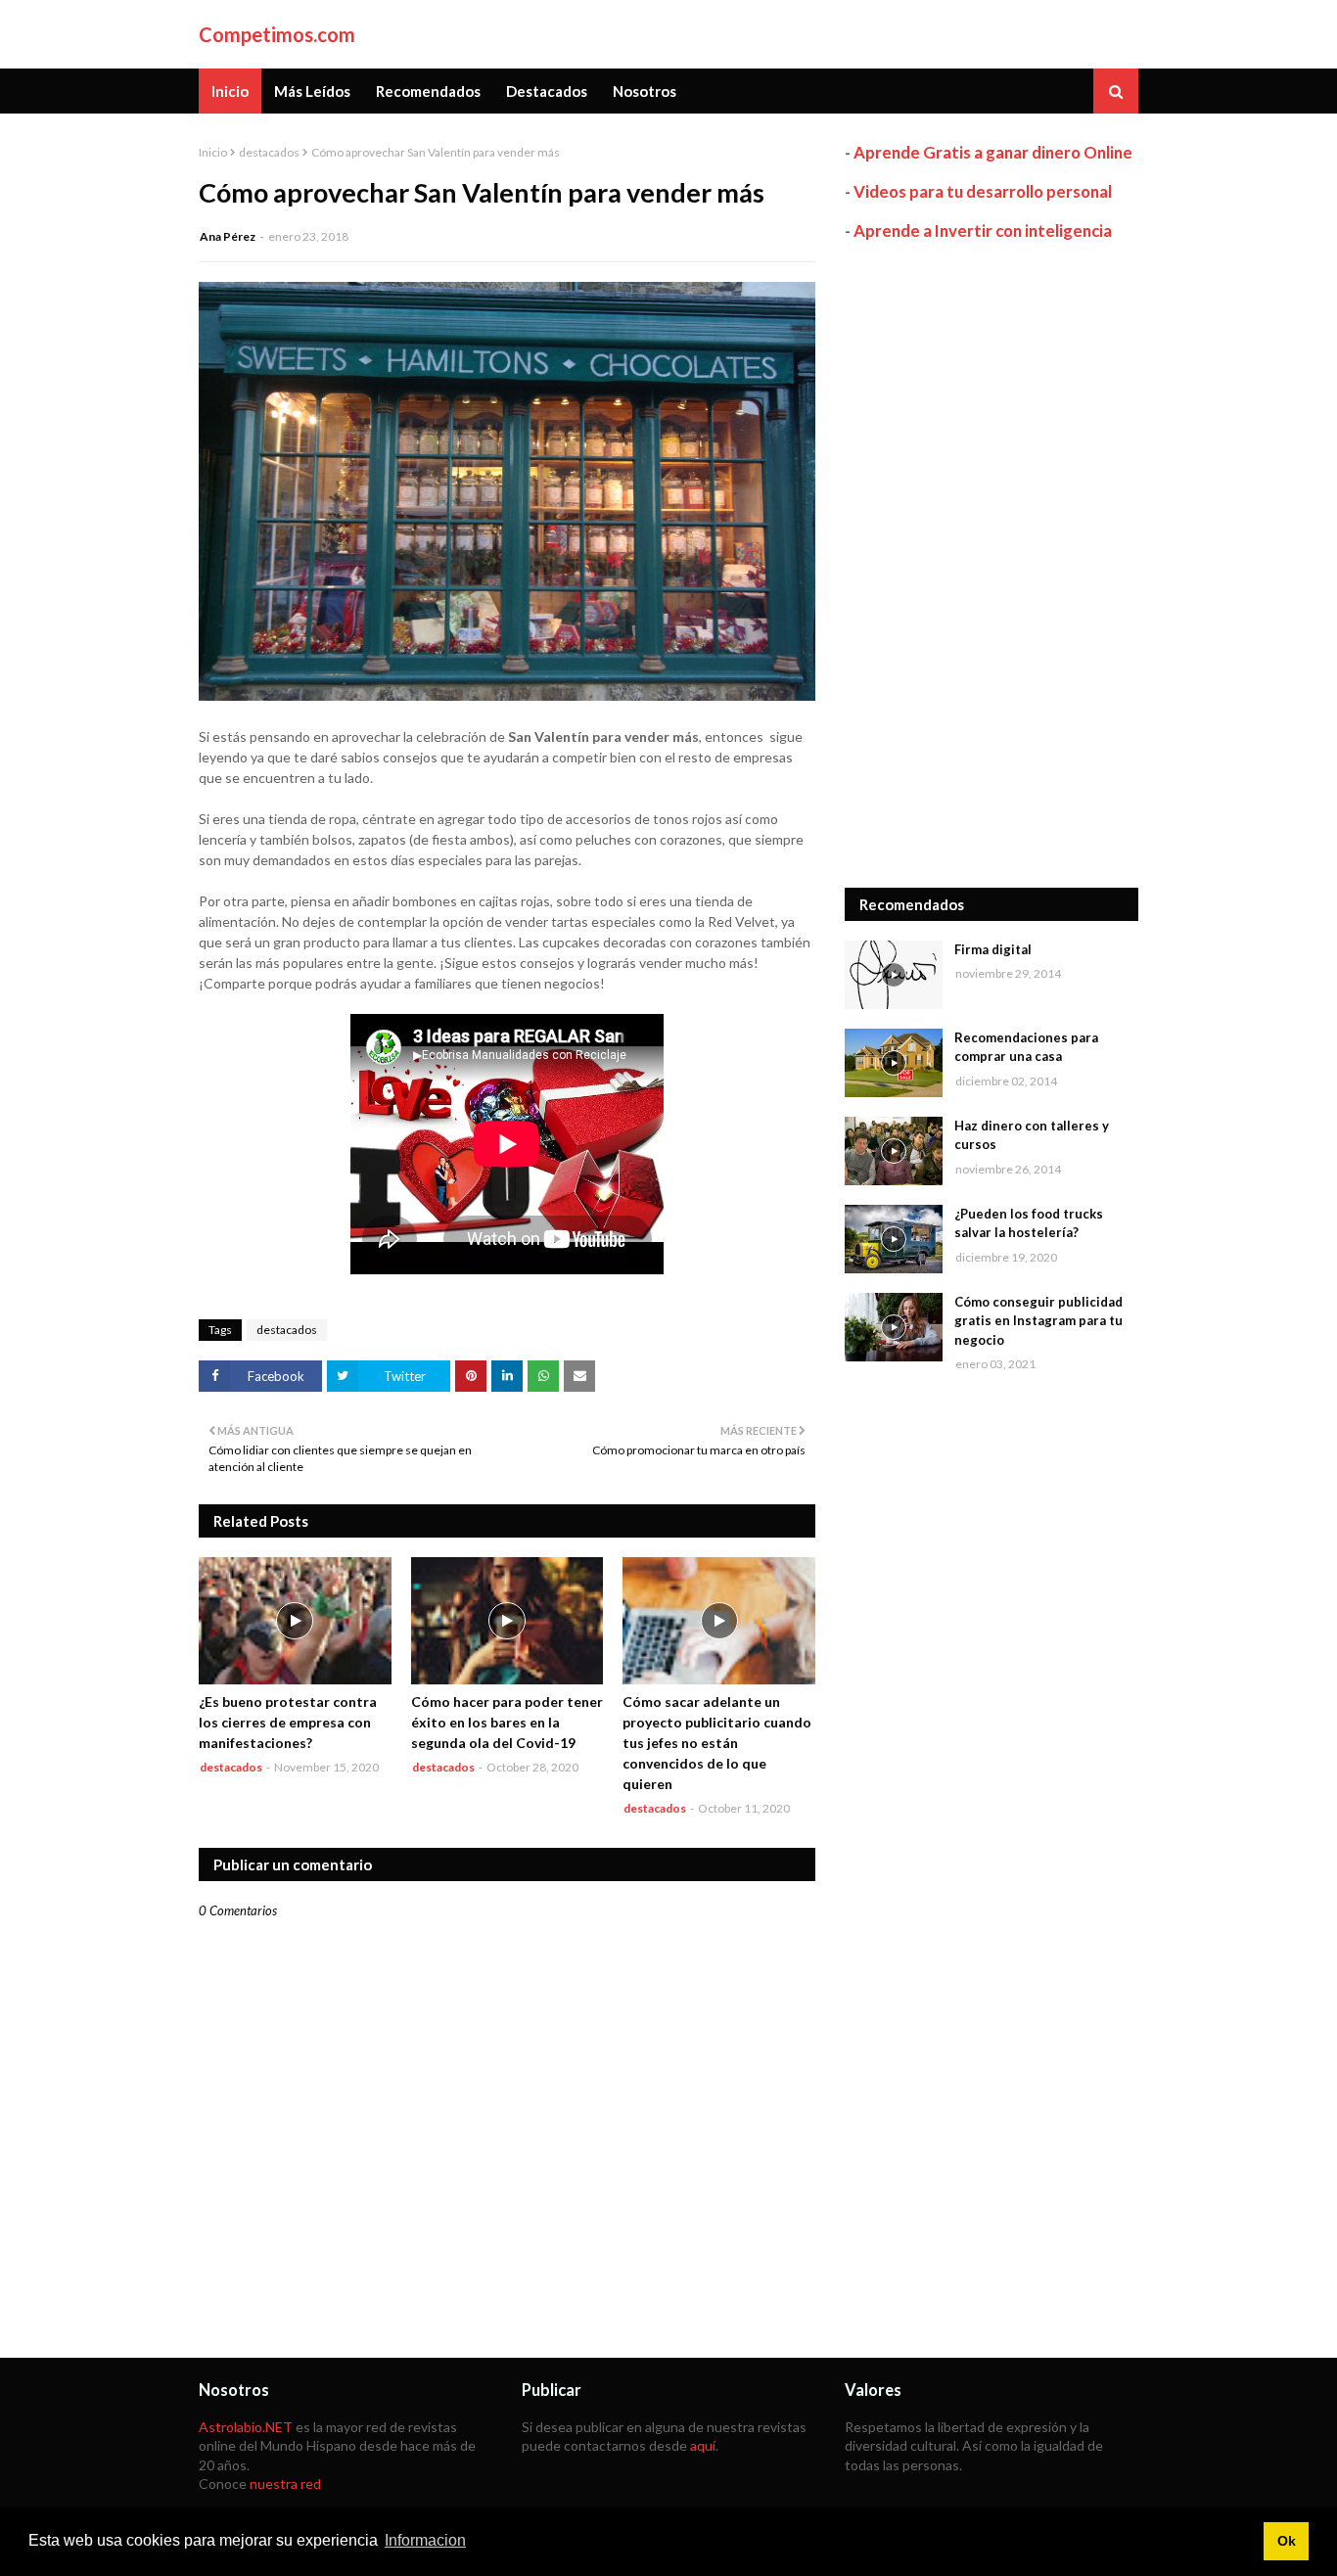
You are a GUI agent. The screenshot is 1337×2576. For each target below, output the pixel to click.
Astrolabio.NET (246, 2427)
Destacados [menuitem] (547, 91)
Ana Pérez (228, 236)
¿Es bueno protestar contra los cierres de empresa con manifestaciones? (288, 1722)
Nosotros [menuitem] (645, 91)
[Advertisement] (991, 565)
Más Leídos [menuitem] (312, 91)
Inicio (213, 152)
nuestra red (285, 2484)
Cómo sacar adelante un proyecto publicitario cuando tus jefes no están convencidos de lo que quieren (717, 1743)
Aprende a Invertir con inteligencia (983, 230)
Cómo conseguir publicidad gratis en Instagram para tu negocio (1038, 1321)
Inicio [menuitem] (230, 91)
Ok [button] (1287, 2541)
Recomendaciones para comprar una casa (1026, 1047)
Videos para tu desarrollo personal (983, 191)
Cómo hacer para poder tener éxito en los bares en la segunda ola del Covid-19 (507, 1722)
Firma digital (993, 949)
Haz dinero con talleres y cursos (1032, 1135)
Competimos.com (277, 34)
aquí (703, 2445)
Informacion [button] (425, 2540)
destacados (269, 152)
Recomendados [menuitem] (428, 91)
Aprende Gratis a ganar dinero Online (993, 152)
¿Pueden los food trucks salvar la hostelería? (1029, 1223)
